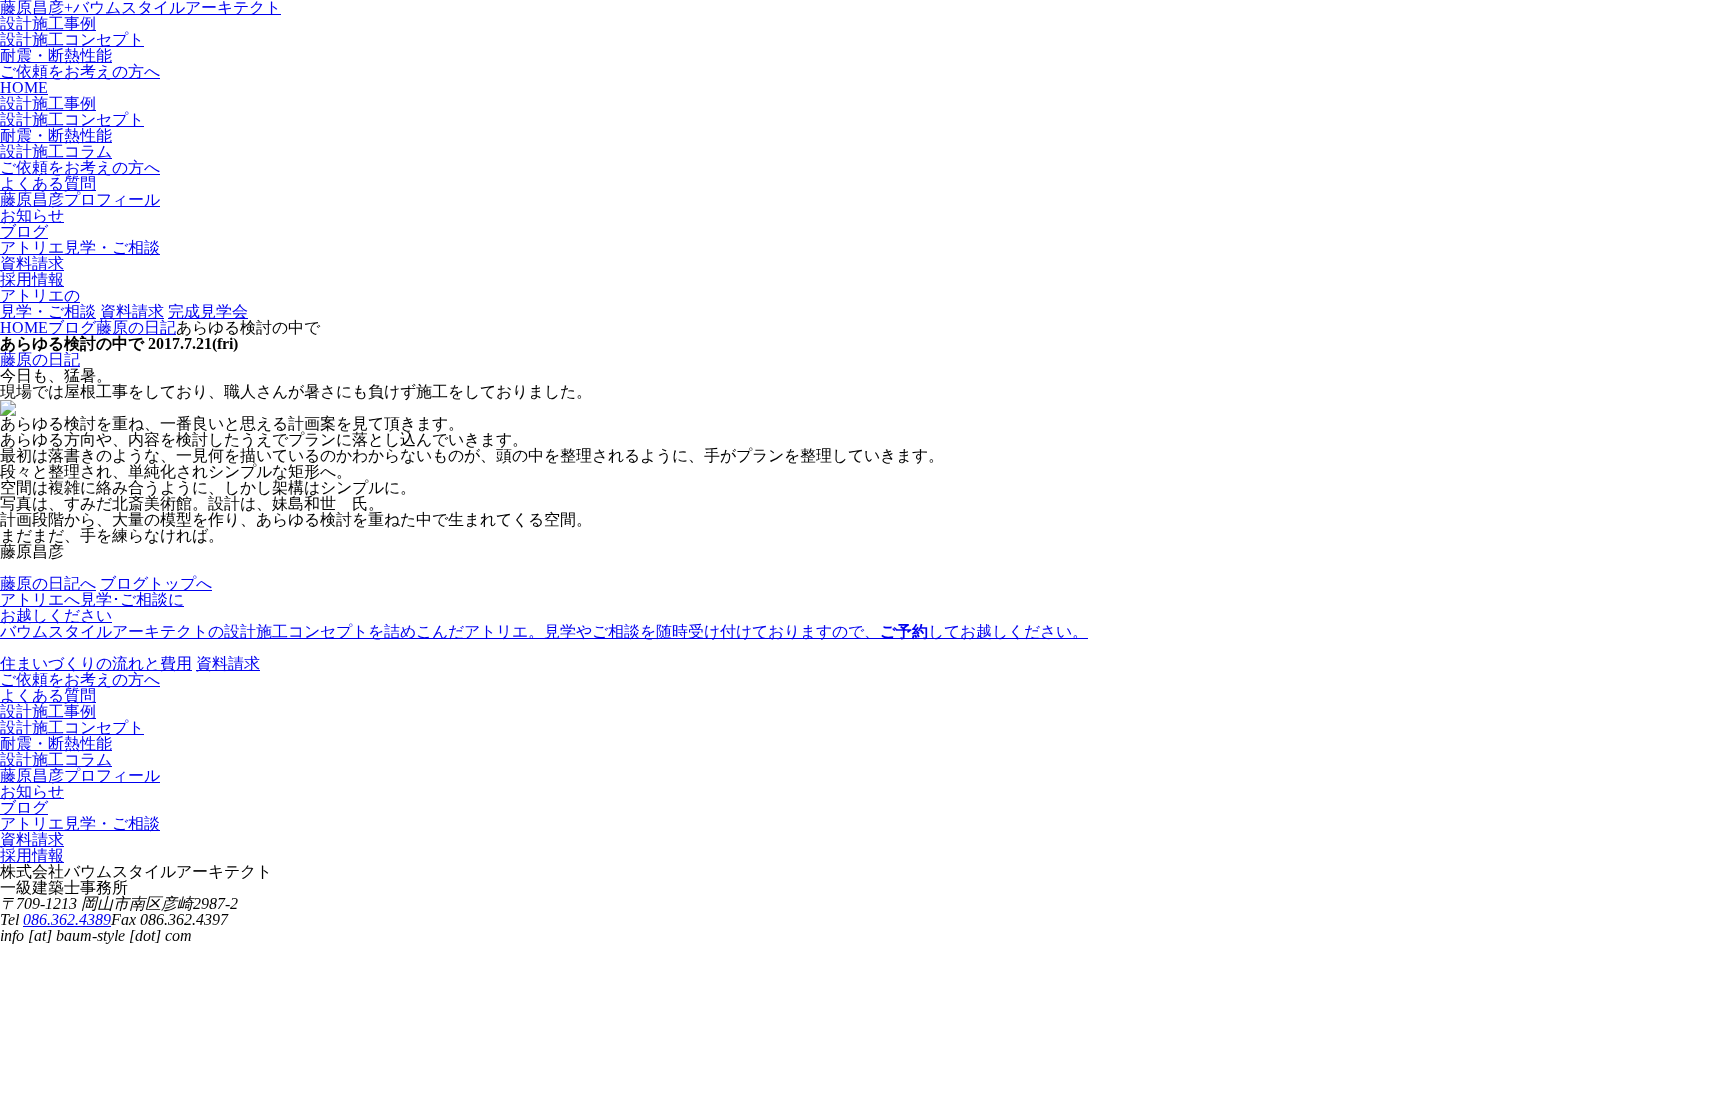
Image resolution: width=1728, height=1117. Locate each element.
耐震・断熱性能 (56, 55)
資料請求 (132, 311)
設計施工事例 (48, 23)
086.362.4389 (67, 919)
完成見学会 (208, 311)
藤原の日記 (40, 359)
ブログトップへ (156, 583)
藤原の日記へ (48, 583)
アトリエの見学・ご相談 (48, 303)
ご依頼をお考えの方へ (80, 71)
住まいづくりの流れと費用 (96, 663)
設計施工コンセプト (72, 39)
